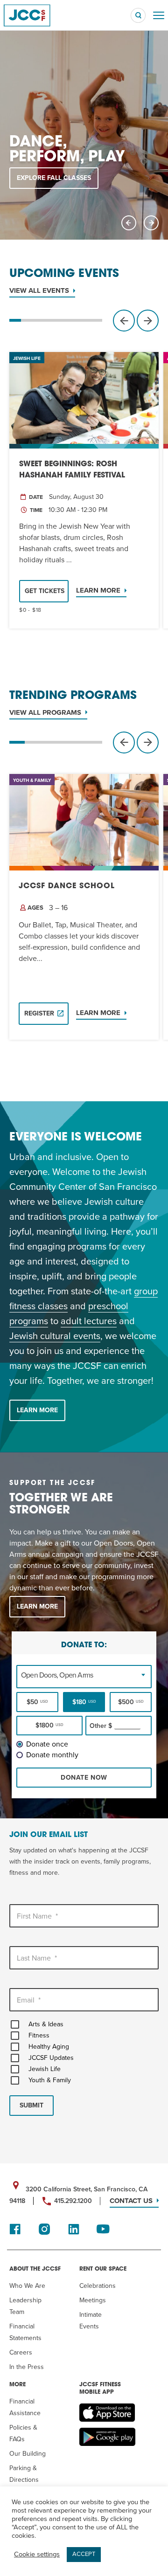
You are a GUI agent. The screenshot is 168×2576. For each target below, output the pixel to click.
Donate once (47, 1744)
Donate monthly (52, 1755)
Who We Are (27, 2286)
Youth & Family (50, 2080)
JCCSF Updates (51, 2058)
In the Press (27, 2367)
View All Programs (45, 712)
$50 (37, 1702)
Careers (21, 2352)
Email (29, 2000)
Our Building (28, 2454)
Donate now (84, 1778)
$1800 (49, 1725)
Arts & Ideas (46, 2024)
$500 (131, 1702)
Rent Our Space (103, 2269)
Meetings (93, 2300)
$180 (84, 1702)
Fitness (39, 2035)
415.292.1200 (73, 2201)
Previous (129, 223)
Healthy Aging (49, 2047)
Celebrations (98, 2286)
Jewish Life (45, 2069)
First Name (37, 1916)
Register (39, 1013)
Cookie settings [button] (37, 2554)
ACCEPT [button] (84, 2554)
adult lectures (89, 1321)
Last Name (37, 1958)
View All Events (39, 290)
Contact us (131, 2201)
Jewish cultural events (55, 1336)
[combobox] (84, 1675)
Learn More (98, 590)
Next (151, 223)
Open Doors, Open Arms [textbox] (57, 1675)
